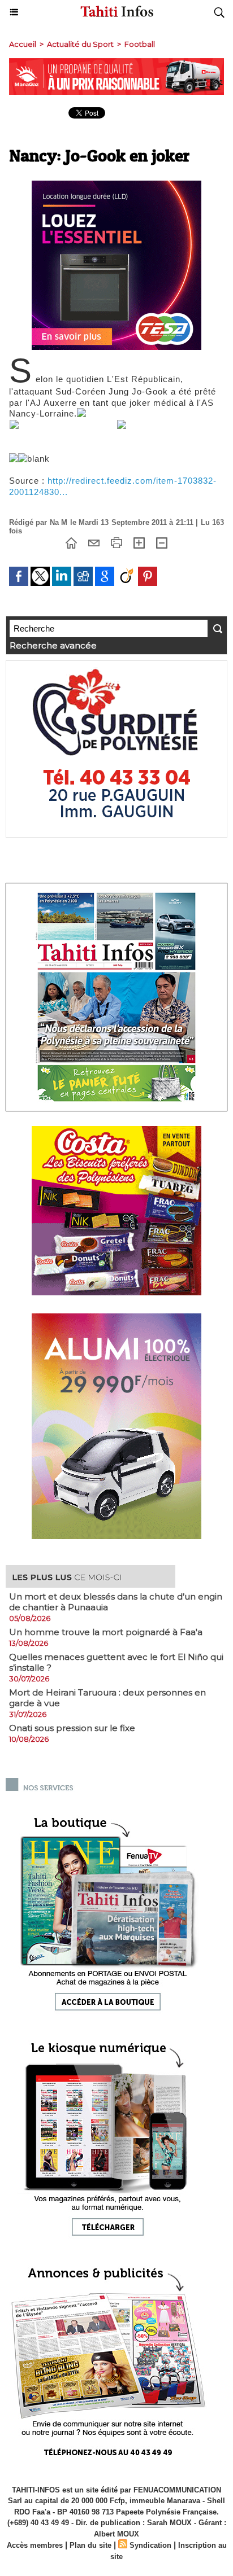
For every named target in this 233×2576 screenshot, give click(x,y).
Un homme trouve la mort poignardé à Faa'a (106, 1632)
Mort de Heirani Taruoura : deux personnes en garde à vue (107, 1698)
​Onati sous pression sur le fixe (72, 1728)
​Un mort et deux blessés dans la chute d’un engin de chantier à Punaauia (116, 1602)
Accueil (23, 44)
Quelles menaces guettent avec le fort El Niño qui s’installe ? (116, 1662)
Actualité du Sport (80, 44)
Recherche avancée (53, 645)
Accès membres (35, 2545)
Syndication (150, 2545)
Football (140, 44)
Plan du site (90, 2545)
